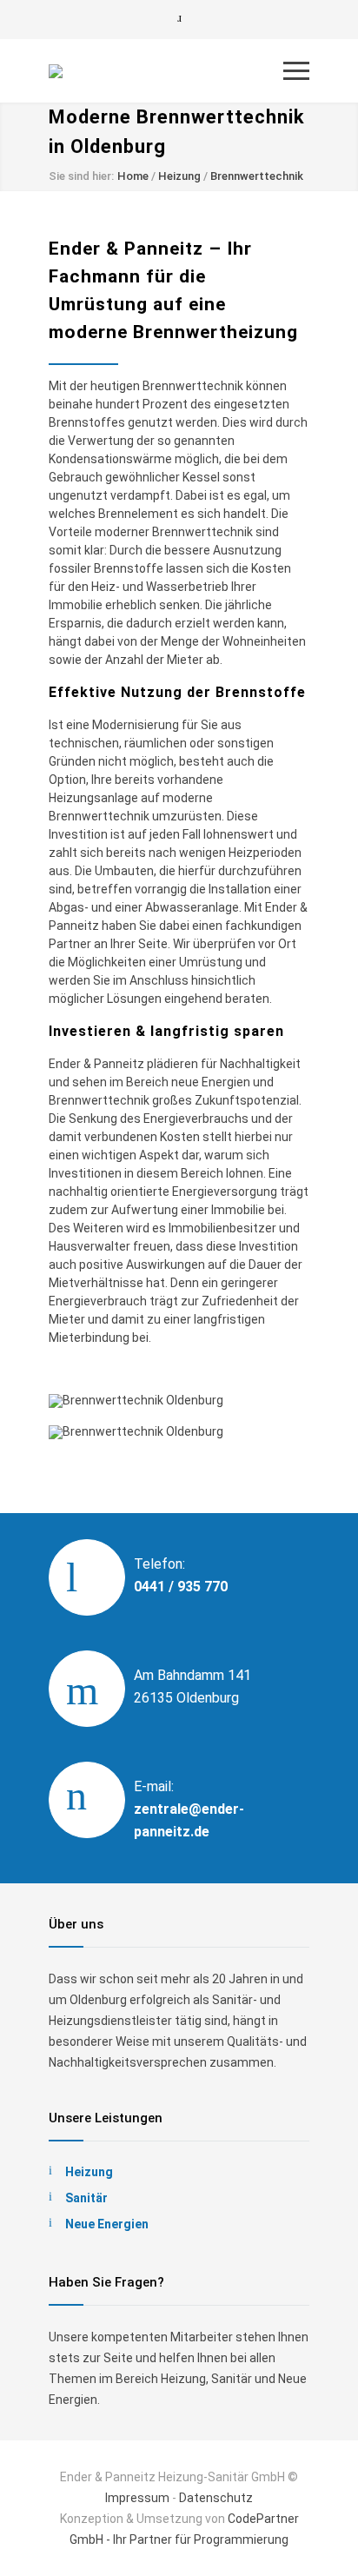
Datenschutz (216, 2498)
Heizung (179, 176)
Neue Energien (107, 2224)
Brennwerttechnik (257, 176)
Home (133, 176)
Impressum (137, 2498)
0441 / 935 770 (181, 1587)
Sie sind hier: (81, 176)
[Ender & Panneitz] (166, 71)
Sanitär (86, 2198)
